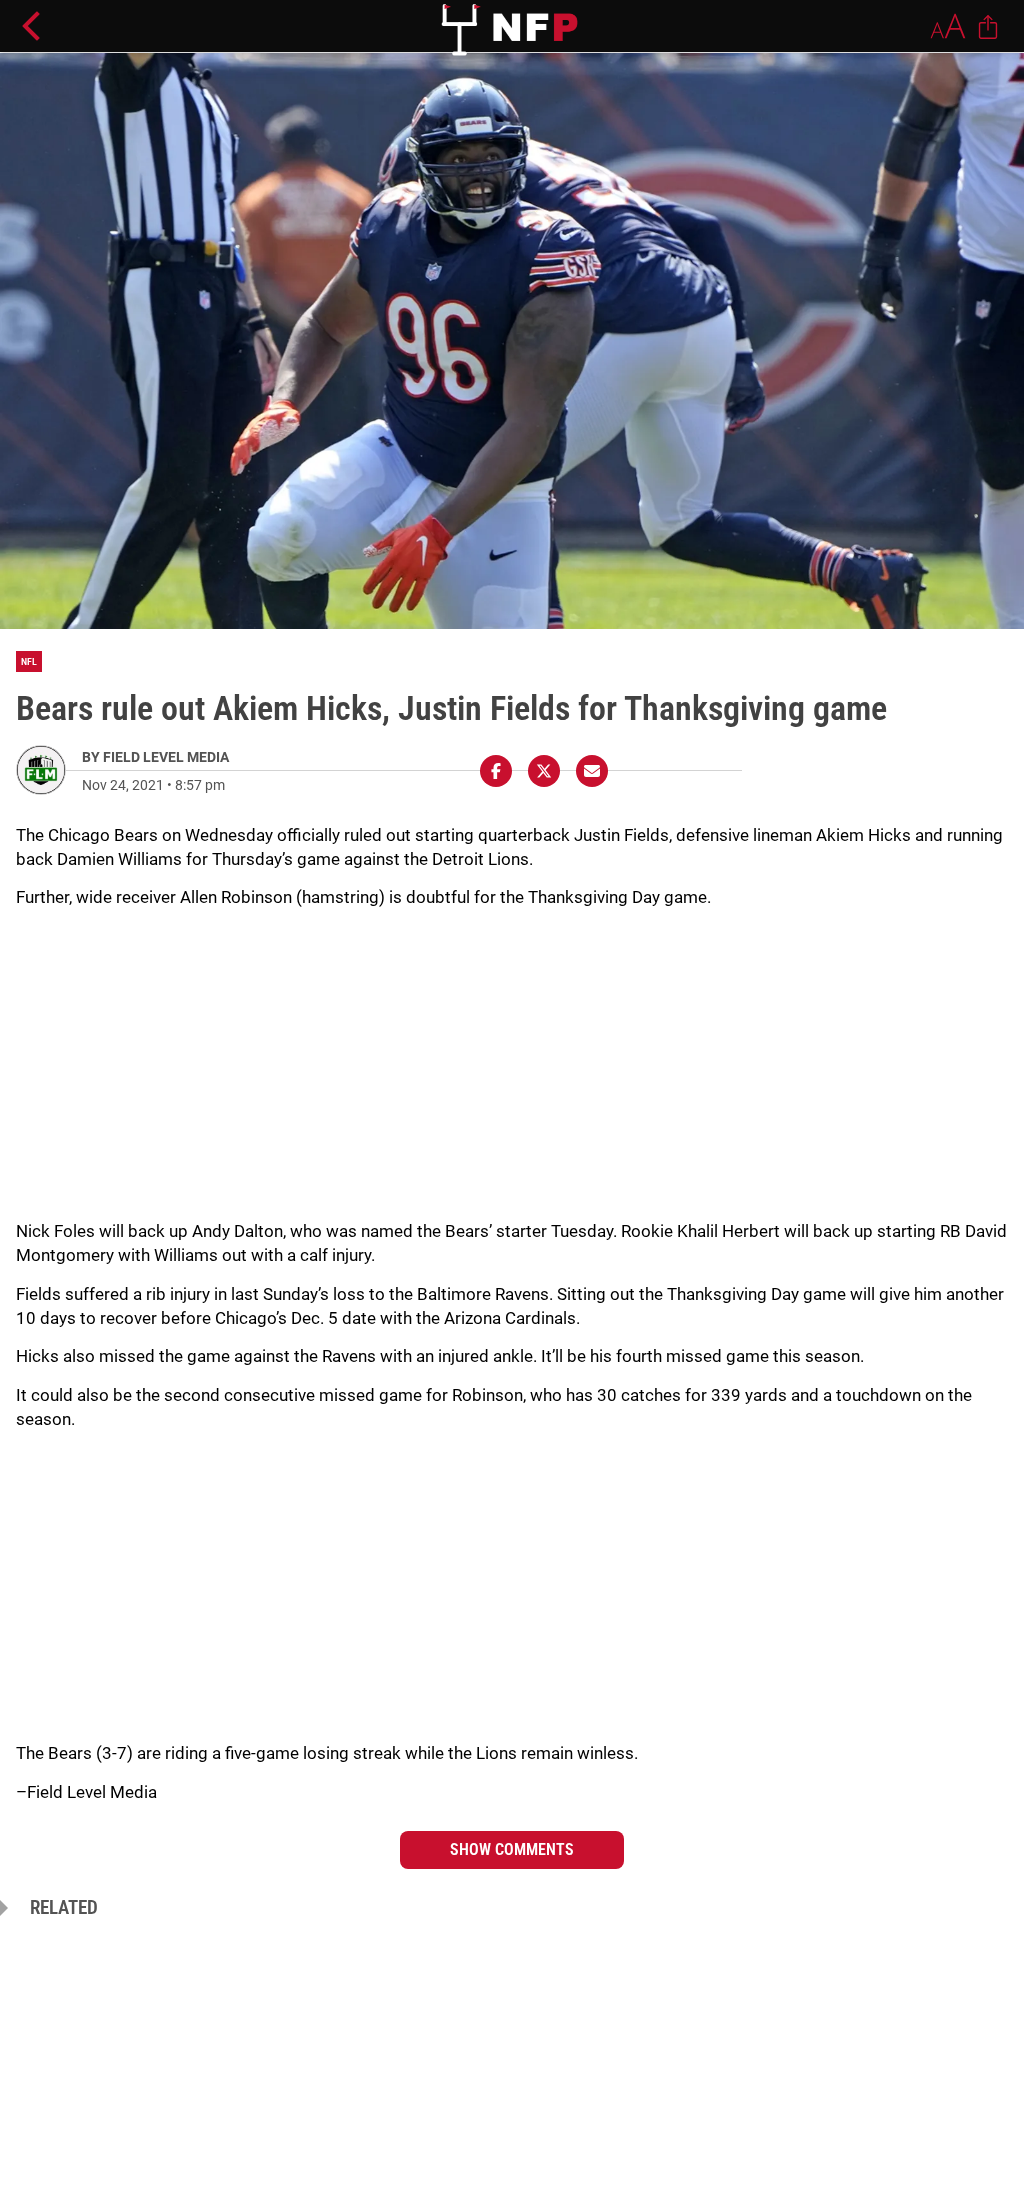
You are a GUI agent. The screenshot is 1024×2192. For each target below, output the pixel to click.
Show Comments (512, 1849)
